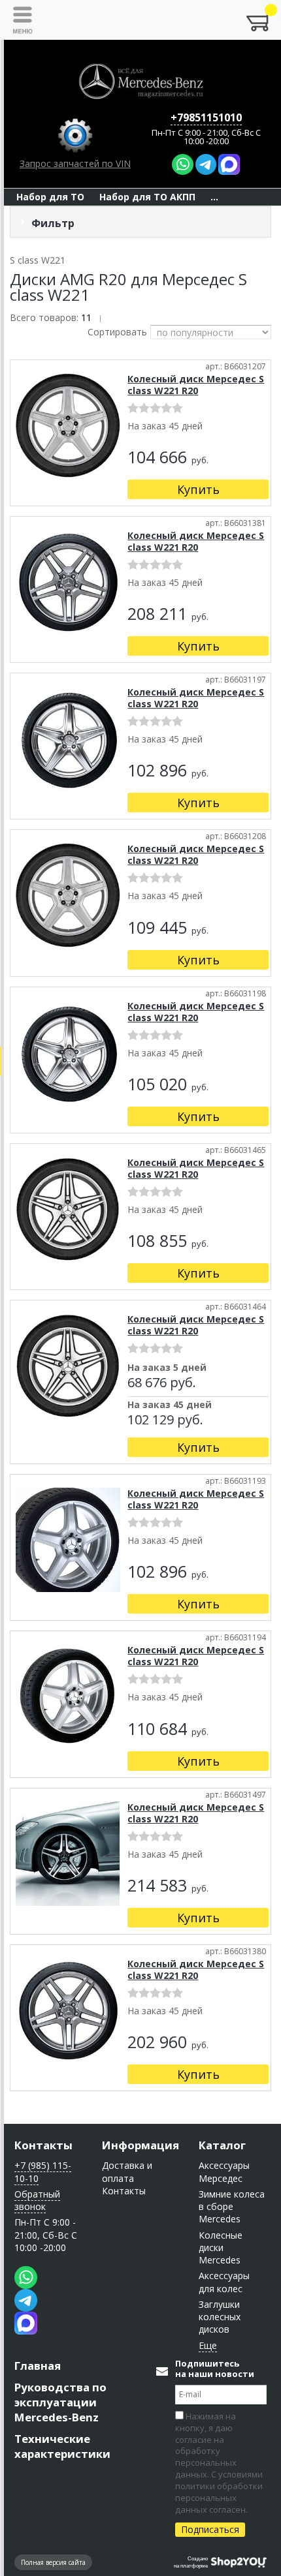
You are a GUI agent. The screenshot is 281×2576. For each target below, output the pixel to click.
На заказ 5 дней (167, 1368)
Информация (140, 2145)
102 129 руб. (165, 1420)
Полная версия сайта (53, 2562)
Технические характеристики (62, 2446)
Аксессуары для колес (224, 2282)
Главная (38, 2366)
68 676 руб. (162, 1383)
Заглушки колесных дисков (220, 2317)
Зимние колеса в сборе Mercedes (232, 2207)
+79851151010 (206, 117)
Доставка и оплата (127, 2171)
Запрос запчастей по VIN (75, 163)
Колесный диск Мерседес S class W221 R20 (196, 385)
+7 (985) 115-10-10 (43, 2171)
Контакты (43, 2145)
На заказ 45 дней (170, 1405)
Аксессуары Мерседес (224, 2171)
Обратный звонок (37, 2200)
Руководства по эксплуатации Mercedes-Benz (60, 2402)
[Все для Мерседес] (140, 82)
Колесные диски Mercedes (221, 2248)
